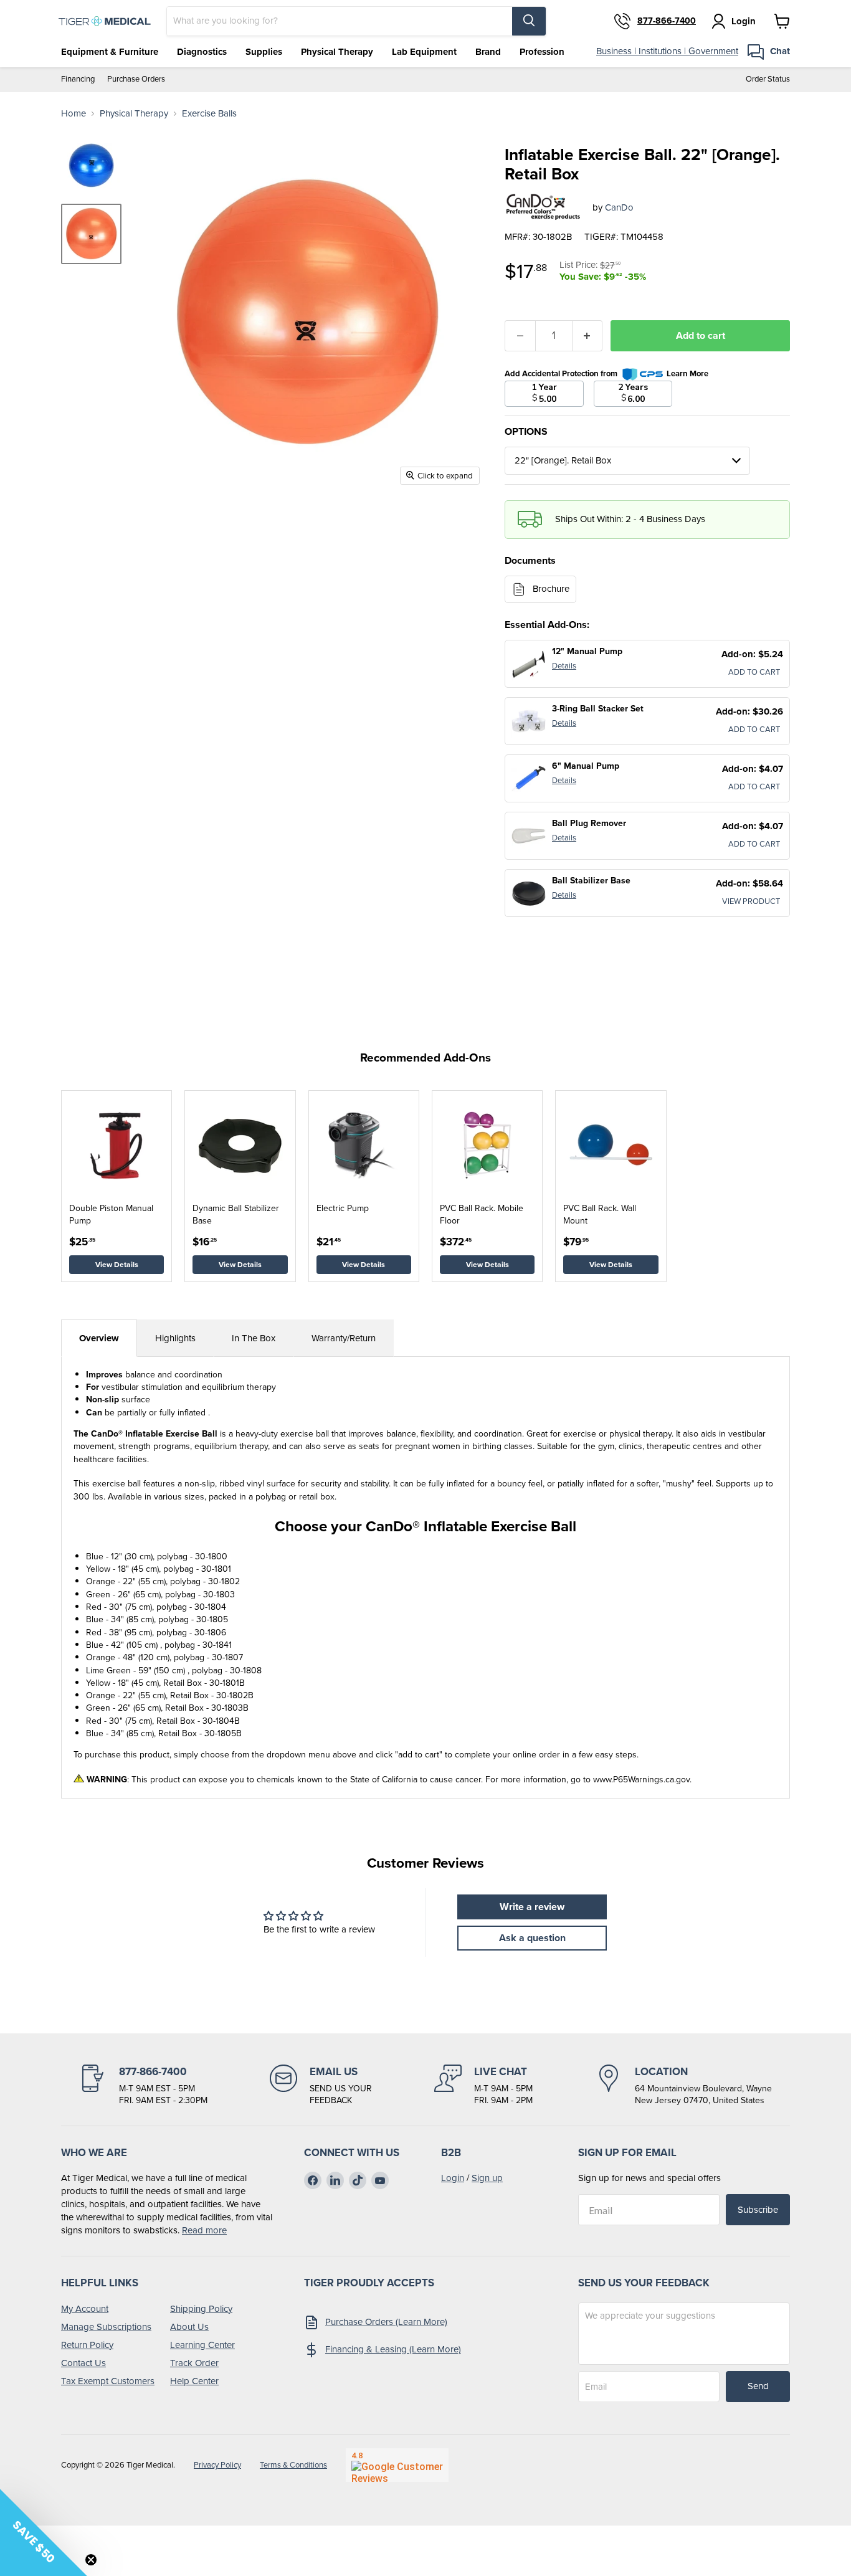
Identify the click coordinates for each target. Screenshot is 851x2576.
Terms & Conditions (293, 2465)
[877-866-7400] (143, 2086)
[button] (44, 2532)
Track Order (194, 2363)
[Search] (529, 21)
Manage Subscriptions (106, 2327)
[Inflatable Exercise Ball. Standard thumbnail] (91, 166)
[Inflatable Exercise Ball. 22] (91, 234)
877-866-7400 (667, 21)
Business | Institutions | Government (667, 51)
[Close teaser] (91, 2560)
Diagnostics (202, 52)
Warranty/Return (344, 1338)
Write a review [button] (532, 1907)
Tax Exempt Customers (108, 2381)
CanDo (619, 207)
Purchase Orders (136, 79)
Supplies (264, 52)
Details (564, 666)
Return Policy (87, 2345)
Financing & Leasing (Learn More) (393, 2349)
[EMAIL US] (321, 2086)
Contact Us (83, 2363)
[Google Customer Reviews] (397, 2465)
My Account (85, 2309)
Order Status (768, 79)
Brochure (551, 589)
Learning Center (202, 2345)
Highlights (175, 1338)
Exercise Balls (209, 114)
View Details (117, 1265)
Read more (204, 2230)
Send (758, 2386)
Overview (99, 1338)
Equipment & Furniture (110, 52)
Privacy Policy (217, 2465)
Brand (488, 52)
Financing (78, 79)
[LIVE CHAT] (483, 2086)
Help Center (194, 2381)
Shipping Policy (201, 2309)
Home (74, 114)
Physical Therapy (337, 52)
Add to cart (701, 335)
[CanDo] (544, 208)
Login (453, 2178)
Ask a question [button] (532, 1938)
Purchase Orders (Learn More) (386, 2322)
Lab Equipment (424, 52)
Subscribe (758, 2210)
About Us (189, 2327)
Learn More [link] (687, 373)
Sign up (487, 2178)
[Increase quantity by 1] (588, 336)
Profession (542, 52)
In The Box (254, 1338)
